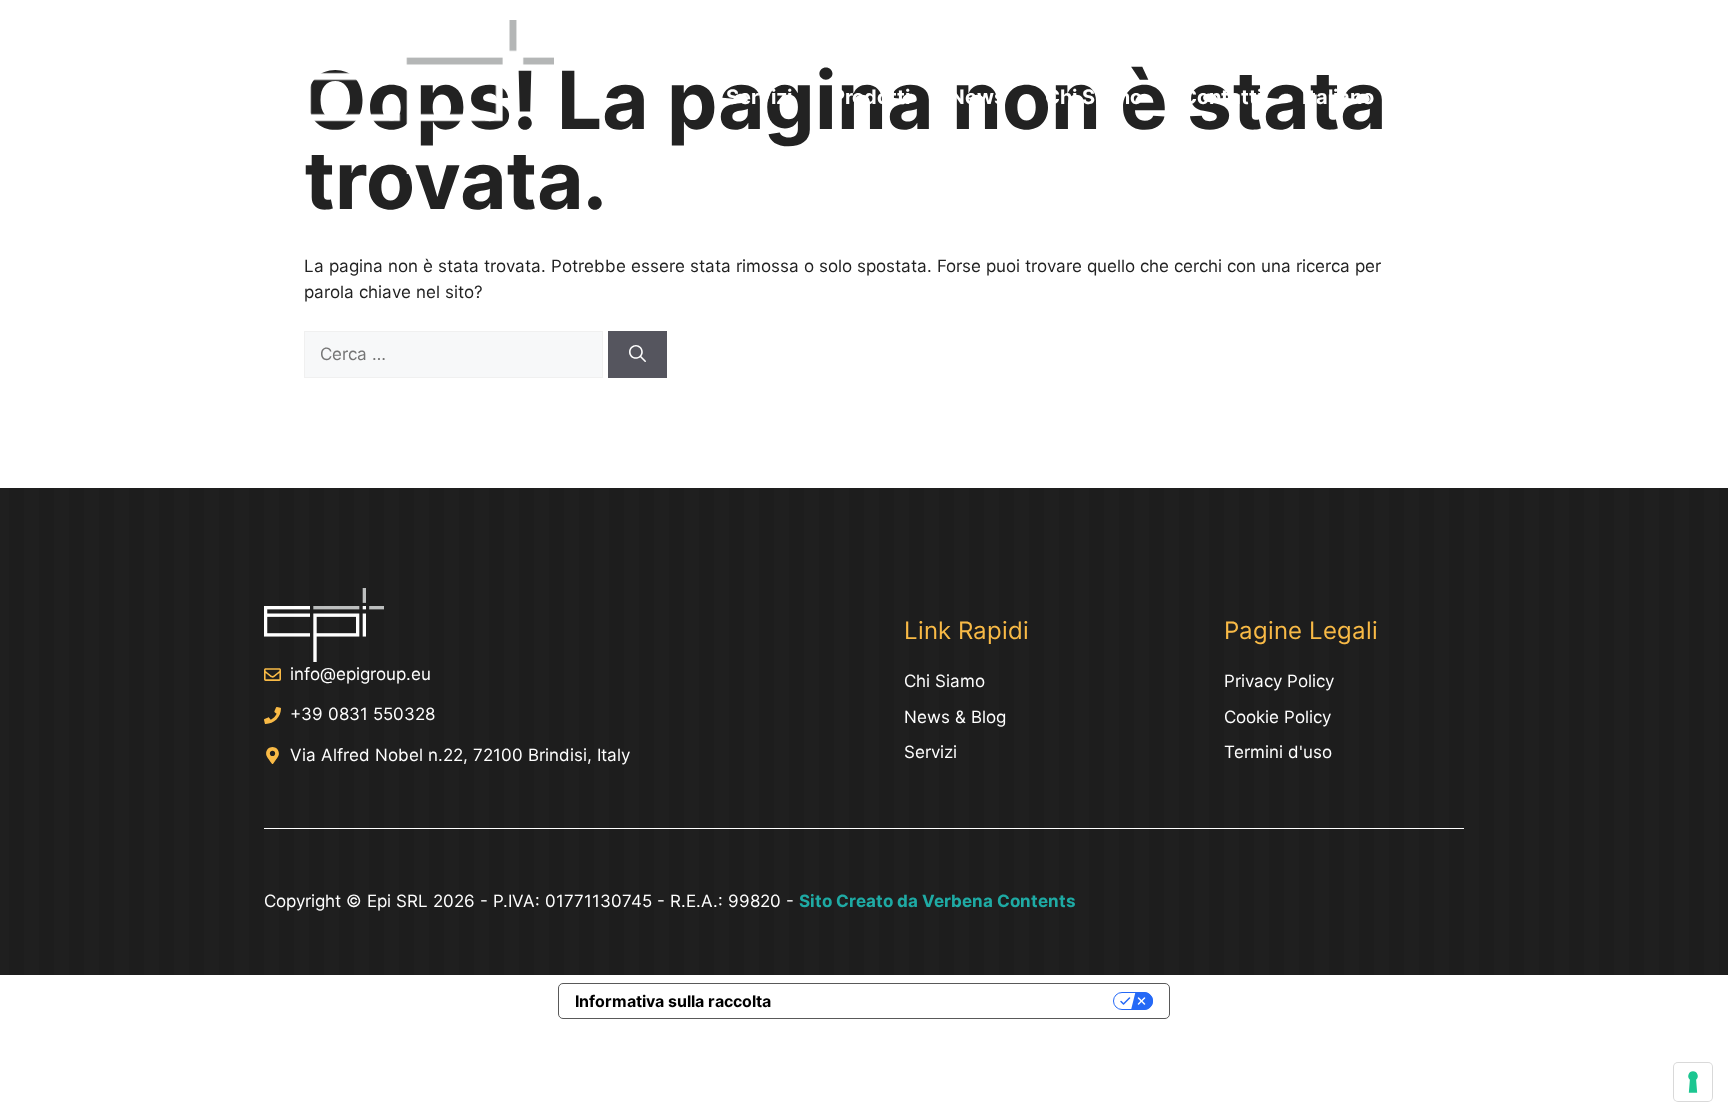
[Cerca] (637, 355)
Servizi (759, 97)
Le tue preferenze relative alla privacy (952, 1001)
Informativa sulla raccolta (673, 1001)
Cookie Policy (1277, 717)
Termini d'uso (1278, 752)
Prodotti (871, 97)
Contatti (1222, 97)
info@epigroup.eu (360, 674)
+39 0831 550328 (362, 714)
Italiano (1338, 97)
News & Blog (955, 717)
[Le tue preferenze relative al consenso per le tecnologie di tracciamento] (1693, 1082)
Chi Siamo (1093, 97)
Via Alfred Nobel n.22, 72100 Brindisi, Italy (460, 755)
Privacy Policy (1279, 681)
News (977, 97)
